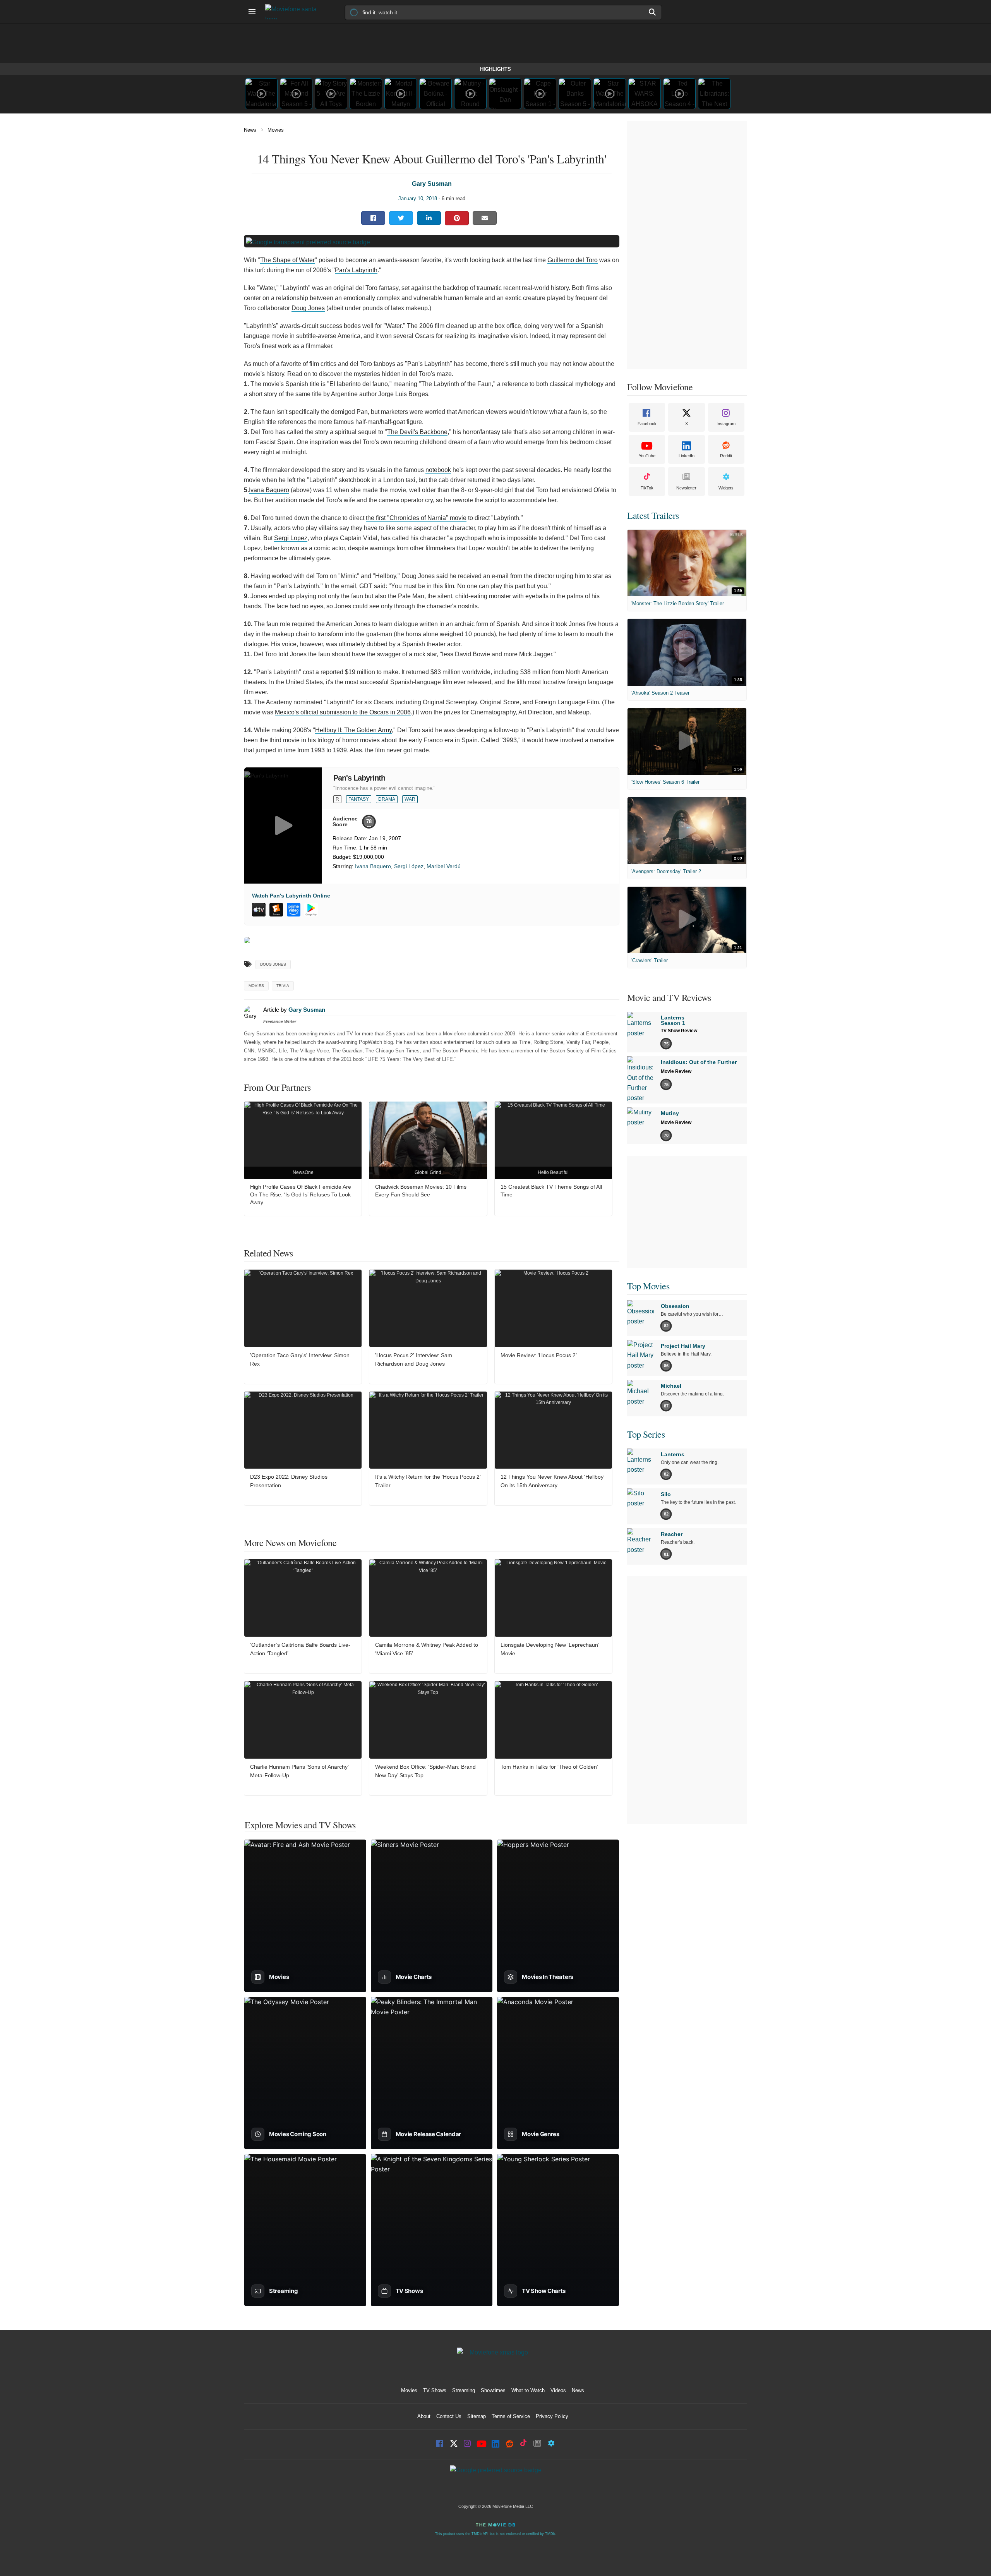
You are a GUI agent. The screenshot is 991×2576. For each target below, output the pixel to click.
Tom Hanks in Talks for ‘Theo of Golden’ (549, 1767)
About (424, 2416)
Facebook (647, 424)
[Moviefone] (294, 12)
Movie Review (676, 1071)
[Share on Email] (485, 218)
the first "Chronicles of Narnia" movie (416, 518)
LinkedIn (687, 456)
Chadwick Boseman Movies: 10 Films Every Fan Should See (421, 1191)
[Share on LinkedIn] (429, 218)
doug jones (273, 964)
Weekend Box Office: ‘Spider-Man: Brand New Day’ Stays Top (425, 1771)
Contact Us (449, 2416)
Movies (276, 130)
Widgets (726, 488)
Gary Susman (432, 184)
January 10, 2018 (418, 198)
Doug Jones (308, 308)
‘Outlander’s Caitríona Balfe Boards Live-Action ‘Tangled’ (300, 1649)
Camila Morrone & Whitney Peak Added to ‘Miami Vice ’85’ (427, 1649)
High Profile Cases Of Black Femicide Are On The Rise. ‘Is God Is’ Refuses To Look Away (301, 1194)
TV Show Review (679, 1031)
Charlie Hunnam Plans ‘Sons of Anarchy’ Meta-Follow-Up (299, 1771)
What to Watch (528, 2390)
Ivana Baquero (269, 490)
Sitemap (477, 2416)
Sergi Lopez (291, 538)
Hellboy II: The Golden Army (353, 730)
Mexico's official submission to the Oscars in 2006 (343, 712)
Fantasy (359, 799)
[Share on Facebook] (373, 218)
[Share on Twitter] (401, 218)
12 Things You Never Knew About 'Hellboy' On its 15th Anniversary (553, 1481)
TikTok (647, 488)
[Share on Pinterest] (457, 218)
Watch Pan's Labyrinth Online (291, 896)
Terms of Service (511, 2416)
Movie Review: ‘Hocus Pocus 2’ (539, 1355)
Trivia (283, 986)
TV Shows (435, 2390)
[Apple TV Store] (259, 910)
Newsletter (686, 488)
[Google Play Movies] (311, 910)
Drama (387, 799)
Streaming (464, 2390)
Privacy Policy (552, 2416)
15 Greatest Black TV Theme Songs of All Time (551, 1191)
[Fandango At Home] (276, 910)
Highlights (495, 69)
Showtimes (493, 2390)
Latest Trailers (653, 515)
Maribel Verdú (444, 866)
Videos (558, 2390)
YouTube (647, 456)
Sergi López (409, 866)
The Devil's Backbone (417, 432)
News (250, 130)
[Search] (653, 12)
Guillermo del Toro (573, 260)
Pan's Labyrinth (356, 270)
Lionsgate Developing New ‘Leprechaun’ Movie (550, 1649)
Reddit (726, 456)
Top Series (646, 1434)
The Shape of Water (287, 260)
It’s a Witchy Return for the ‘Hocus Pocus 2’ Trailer (428, 1481)
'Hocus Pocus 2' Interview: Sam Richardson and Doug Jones (414, 1359)
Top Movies (648, 1286)
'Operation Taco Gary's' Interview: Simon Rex (300, 1359)
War (410, 799)
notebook (438, 470)
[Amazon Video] (294, 910)
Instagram (726, 424)
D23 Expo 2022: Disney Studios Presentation (289, 1481)
